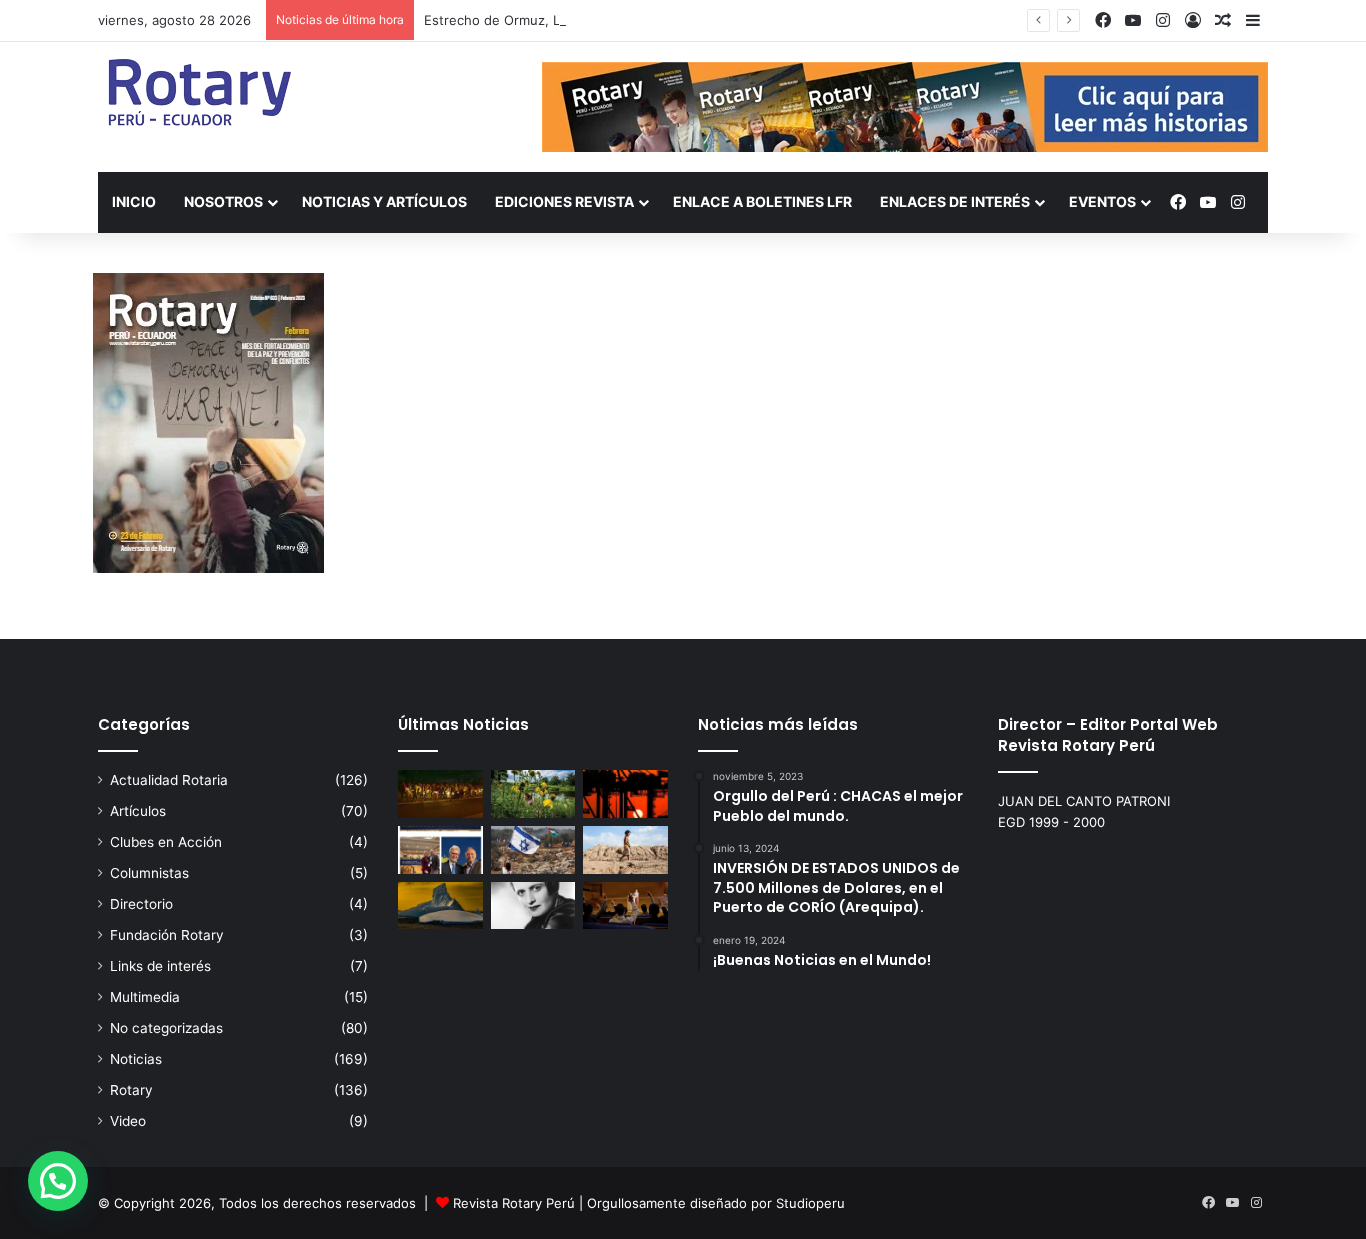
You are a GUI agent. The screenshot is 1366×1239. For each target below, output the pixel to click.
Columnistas (149, 873)
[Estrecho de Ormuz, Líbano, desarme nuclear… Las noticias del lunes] (625, 794)
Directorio (141, 904)
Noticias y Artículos (384, 201)
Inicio (134, 201)
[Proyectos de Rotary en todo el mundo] (440, 794)
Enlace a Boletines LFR (762, 201)
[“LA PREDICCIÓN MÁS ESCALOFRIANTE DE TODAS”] (533, 906)
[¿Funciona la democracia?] (625, 906)
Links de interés (160, 966)
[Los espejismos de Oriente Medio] (533, 850)
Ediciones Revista (564, 201)
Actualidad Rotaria (169, 780)
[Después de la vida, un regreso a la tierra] (533, 794)
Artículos (138, 811)
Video (128, 1121)
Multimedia (145, 997)
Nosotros (223, 201)
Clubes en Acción (166, 842)
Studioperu (810, 1203)
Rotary (131, 1090)
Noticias (136, 1059)
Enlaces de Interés (955, 201)
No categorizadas (166, 1028)
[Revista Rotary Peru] (198, 92)
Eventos (1102, 201)
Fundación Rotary (167, 935)
